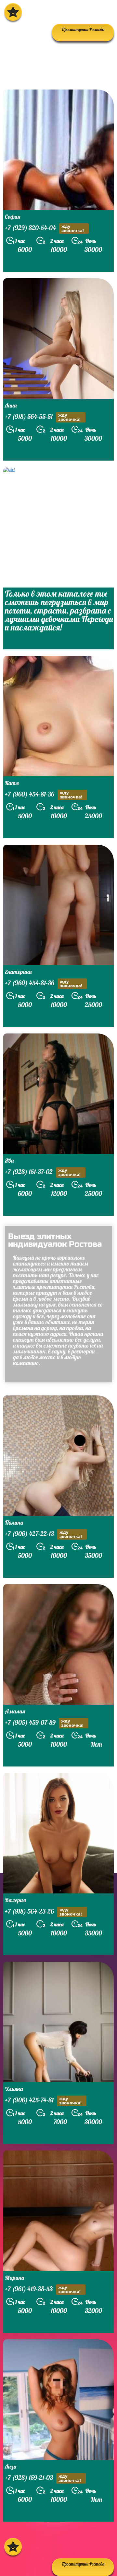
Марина (14, 2278)
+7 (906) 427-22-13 (43, 1534)
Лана (11, 405)
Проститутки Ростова (83, 2564)
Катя (12, 783)
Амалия (15, 1711)
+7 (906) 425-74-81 (43, 2101)
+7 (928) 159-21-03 (43, 2478)
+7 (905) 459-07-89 (44, 1723)
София (13, 217)
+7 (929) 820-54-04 (44, 228)
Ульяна (14, 2089)
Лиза (11, 2466)
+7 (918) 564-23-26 (43, 1912)
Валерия (15, 1900)
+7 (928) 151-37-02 (43, 1172)
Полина (14, 1523)
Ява (9, 1161)
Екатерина (18, 972)
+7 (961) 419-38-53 (43, 2289)
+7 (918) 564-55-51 (43, 417)
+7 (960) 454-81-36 (44, 795)
